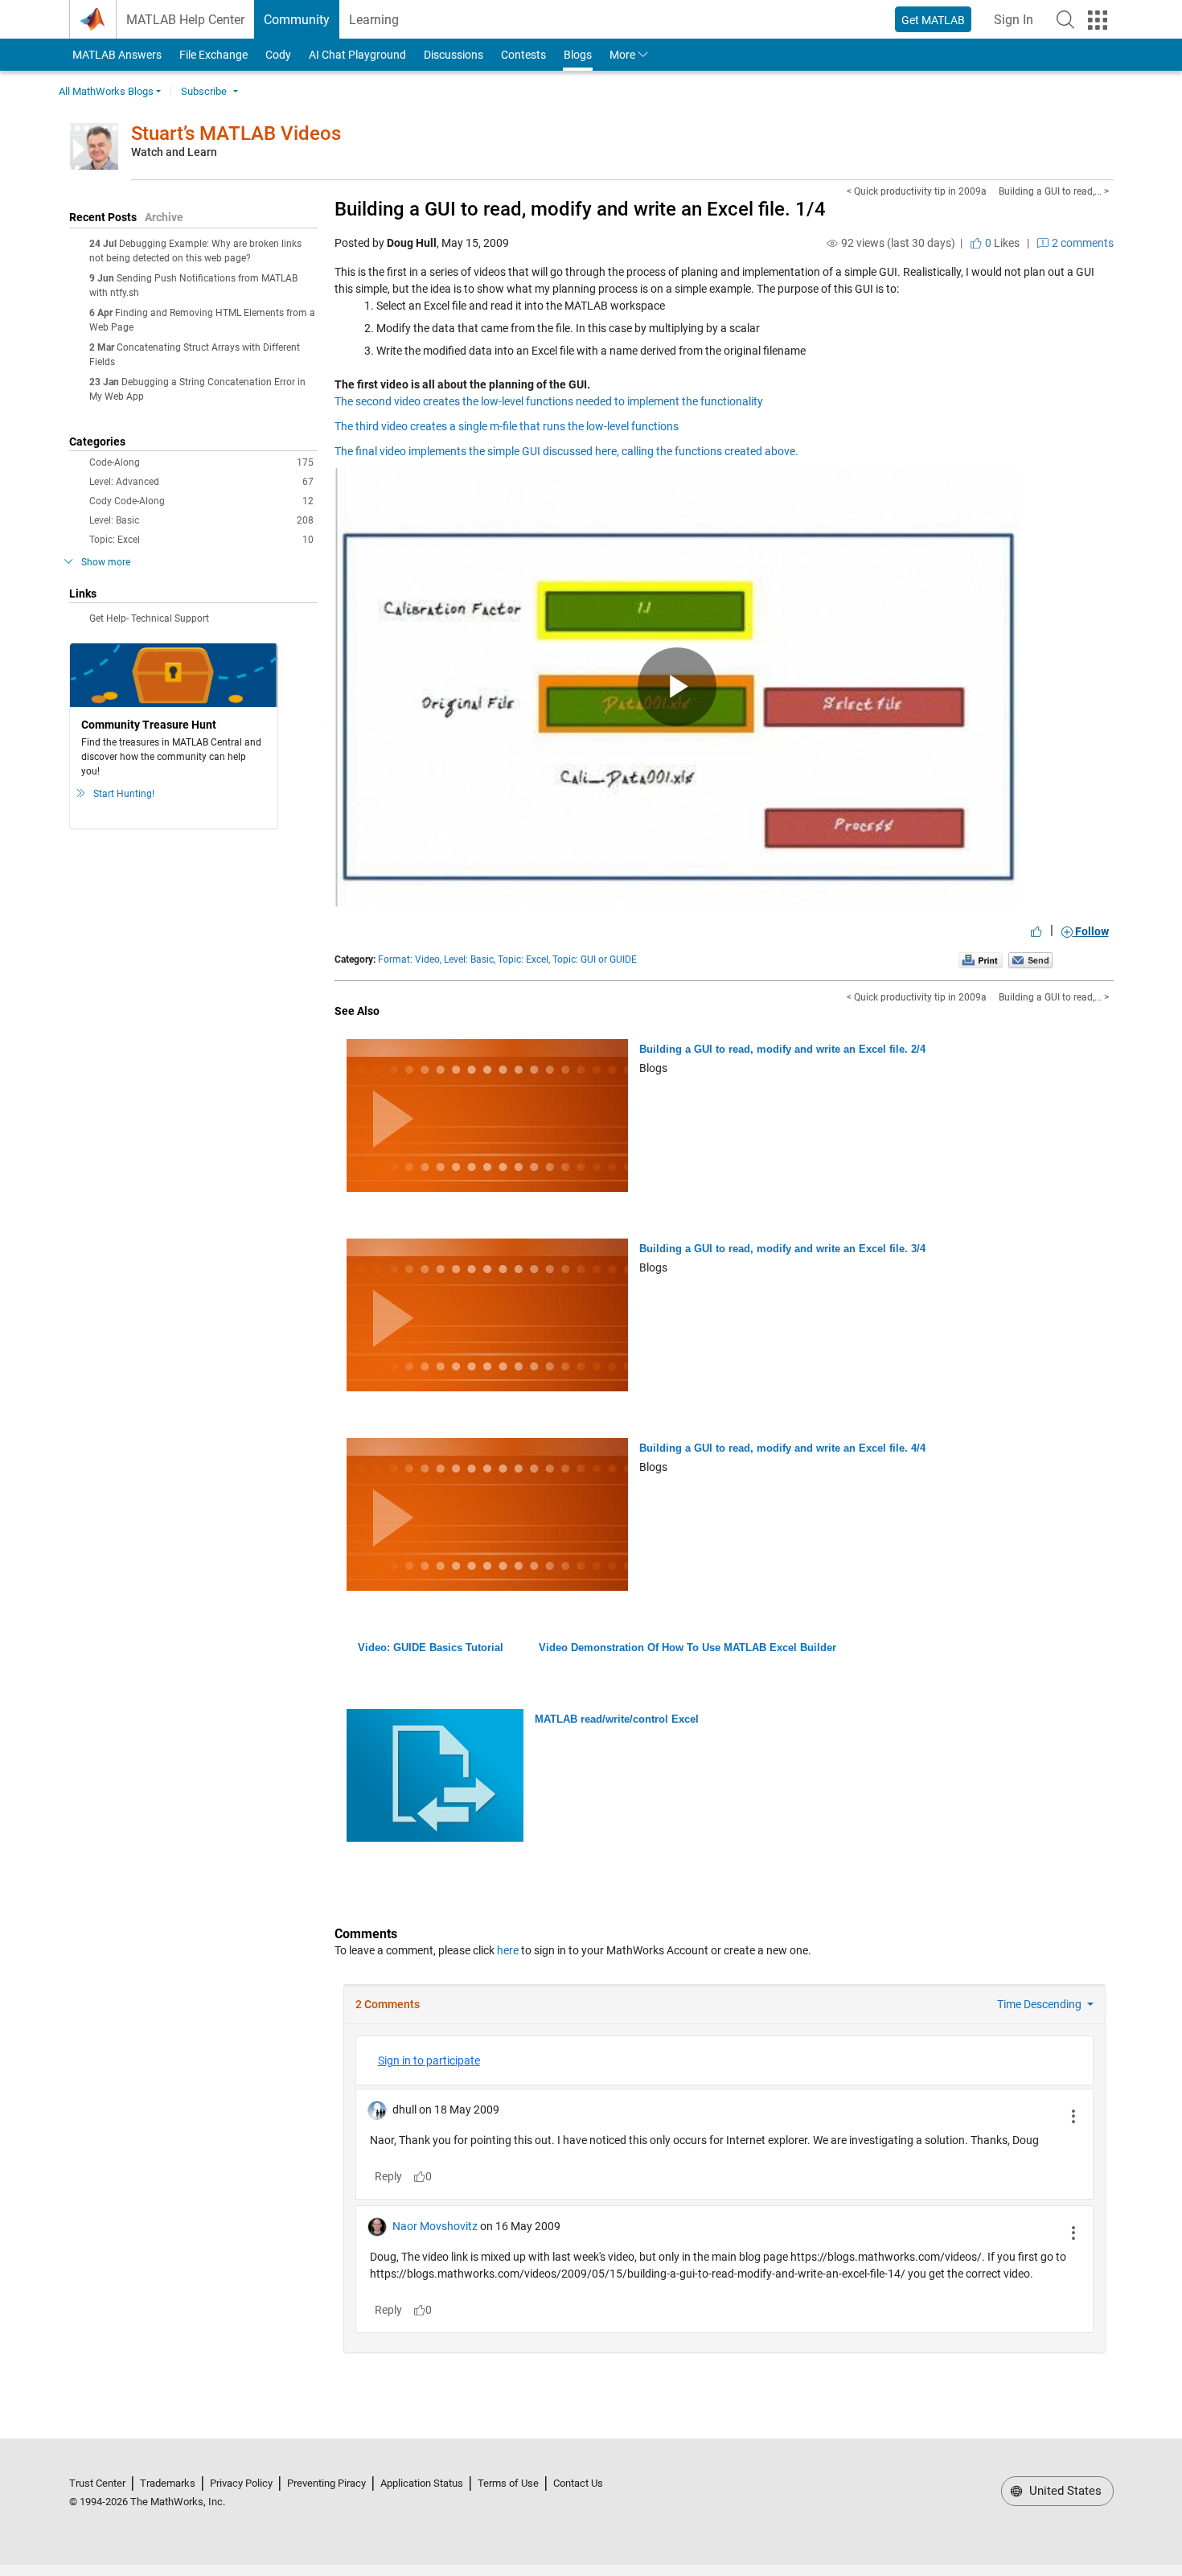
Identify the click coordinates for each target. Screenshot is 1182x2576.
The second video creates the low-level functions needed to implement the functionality (549, 401)
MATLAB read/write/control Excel (617, 1719)
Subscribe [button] (204, 91)
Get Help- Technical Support (149, 618)
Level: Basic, (470, 959)
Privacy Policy (241, 2483)
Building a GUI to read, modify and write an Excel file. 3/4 (782, 1249)
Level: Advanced (201, 482)
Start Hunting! (124, 794)
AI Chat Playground (357, 55)
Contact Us (578, 2483)
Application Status (422, 2483)
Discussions (454, 55)
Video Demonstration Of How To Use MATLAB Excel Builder (687, 1647)
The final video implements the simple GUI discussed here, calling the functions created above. (566, 451)
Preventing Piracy (326, 2483)
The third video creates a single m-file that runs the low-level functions (507, 426)
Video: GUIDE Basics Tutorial (431, 1647)
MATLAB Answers (116, 55)
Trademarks (168, 2483)
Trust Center (97, 2483)
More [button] (622, 55)
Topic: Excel (201, 540)
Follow (1091, 931)
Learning (374, 20)
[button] (1065, 19)
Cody (278, 55)
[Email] (1030, 959)
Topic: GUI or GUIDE (595, 959)
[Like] (1036, 931)
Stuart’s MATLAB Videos (236, 134)
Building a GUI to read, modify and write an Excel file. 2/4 (782, 1049)
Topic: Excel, (524, 959)
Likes (1001, 243)
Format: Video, (410, 959)
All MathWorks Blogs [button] (106, 91)
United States (1064, 2491)
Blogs (578, 55)
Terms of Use (508, 2483)
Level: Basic (201, 520)
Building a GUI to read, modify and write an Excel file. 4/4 (782, 1448)
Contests (523, 55)
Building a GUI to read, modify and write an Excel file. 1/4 (580, 209)
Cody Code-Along (201, 501)
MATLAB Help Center (185, 20)
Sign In (1018, 25)
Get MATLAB (933, 20)
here (508, 1950)
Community (297, 20)
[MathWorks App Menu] (1098, 20)
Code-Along (201, 462)
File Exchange (213, 55)
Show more (106, 562)
